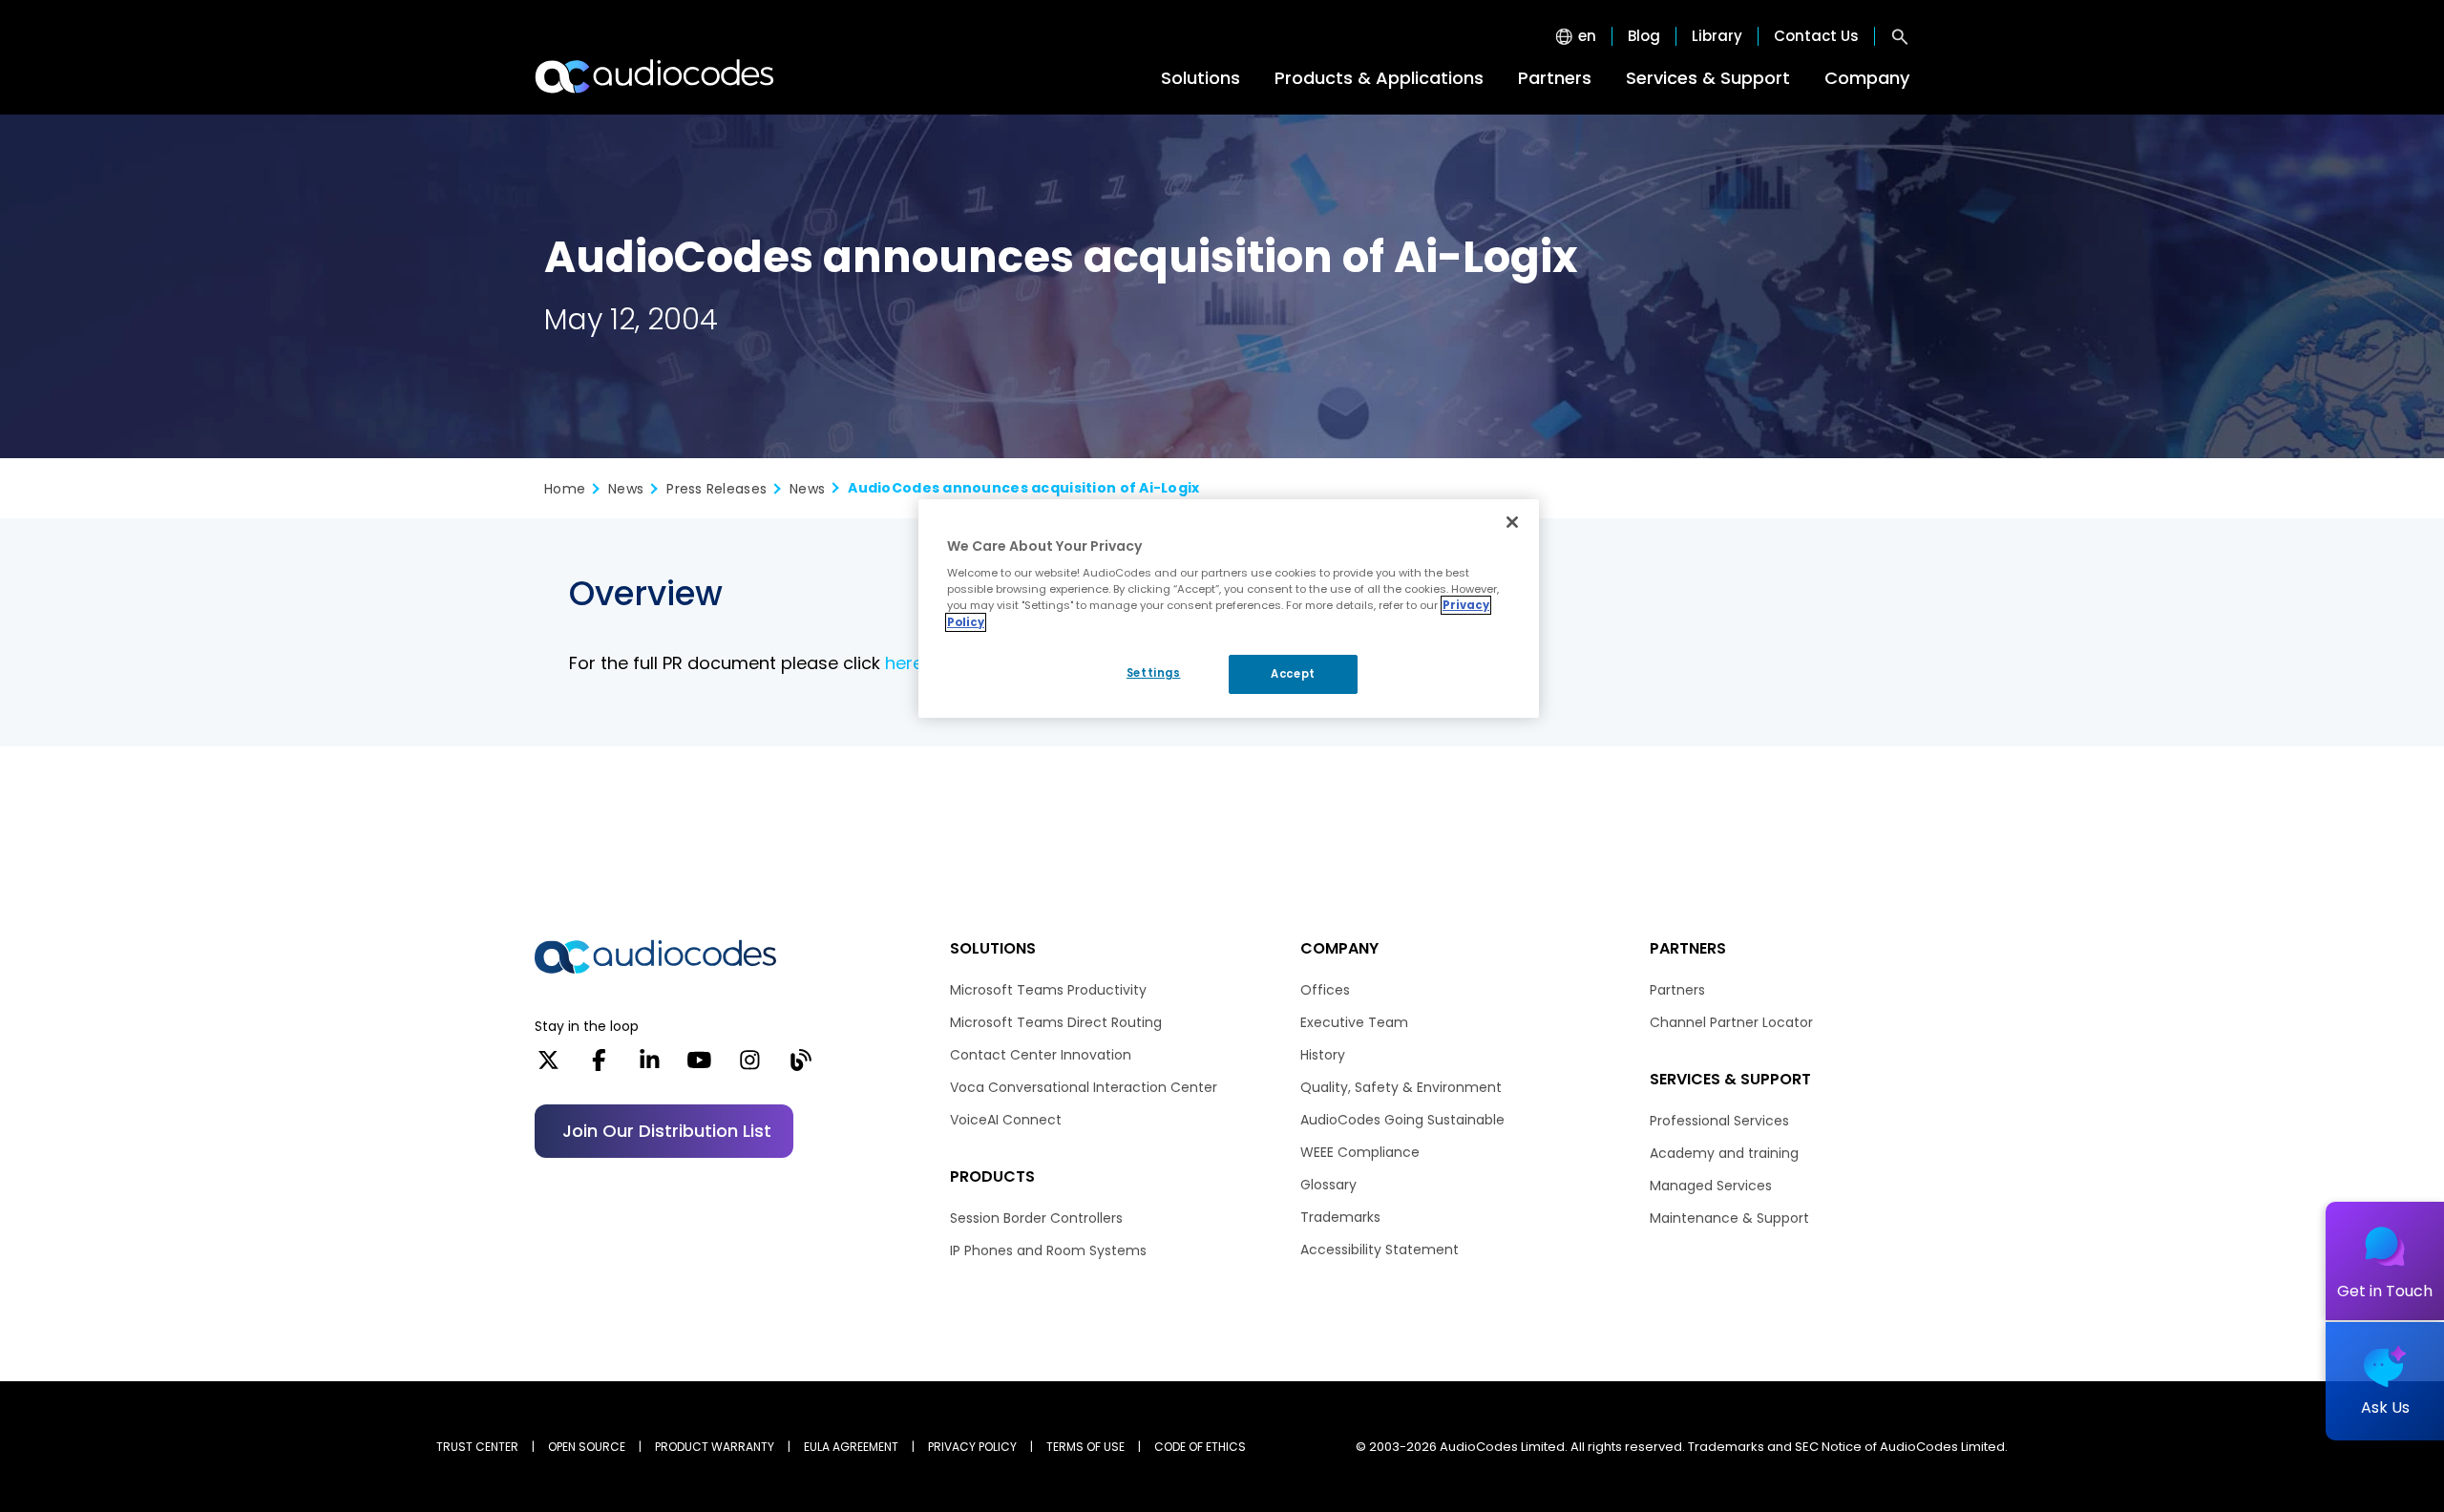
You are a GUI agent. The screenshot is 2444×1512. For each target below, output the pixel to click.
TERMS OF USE (1085, 1447)
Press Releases (716, 489)
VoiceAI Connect (1006, 1120)
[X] (548, 1066)
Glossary (1328, 1185)
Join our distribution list (667, 1131)
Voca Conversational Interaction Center (1084, 1087)
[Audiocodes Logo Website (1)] (655, 76)
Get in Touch (2385, 1291)
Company (1867, 78)
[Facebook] (599, 1066)
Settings (1154, 673)
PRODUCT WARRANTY (715, 1447)
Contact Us (1816, 36)
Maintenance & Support (1729, 1218)
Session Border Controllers (1036, 1218)
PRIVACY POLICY (972, 1447)
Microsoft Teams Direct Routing (1056, 1022)
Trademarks (1340, 1217)
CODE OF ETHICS (1200, 1447)
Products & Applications (1379, 78)
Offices (1325, 990)
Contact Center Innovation (1041, 1055)
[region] (1229, 609)
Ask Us (2385, 1407)
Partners (1555, 78)
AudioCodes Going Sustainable (1402, 1120)
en (1587, 36)
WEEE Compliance (1360, 1152)
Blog (1644, 36)
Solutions (1201, 78)
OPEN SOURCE (587, 1447)
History (1323, 1055)
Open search (1900, 36)
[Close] (1512, 522)
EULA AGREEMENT (851, 1447)
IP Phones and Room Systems (1048, 1250)
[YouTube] (699, 1066)
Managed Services (1711, 1186)
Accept (1293, 674)
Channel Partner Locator (1731, 1022)
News (626, 489)
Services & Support (1708, 78)
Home (565, 489)
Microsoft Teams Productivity (1048, 990)
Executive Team (1354, 1022)
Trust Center (477, 1447)
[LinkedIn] (650, 1066)
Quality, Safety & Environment (1401, 1087)
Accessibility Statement (1380, 1249)
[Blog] (801, 1066)
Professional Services (1719, 1121)
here (904, 663)
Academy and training (1724, 1153)
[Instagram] (750, 1066)
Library (1717, 36)
